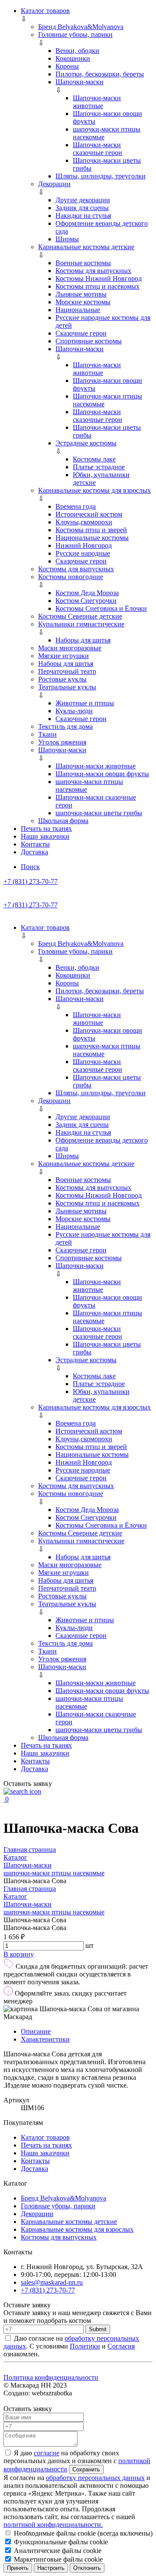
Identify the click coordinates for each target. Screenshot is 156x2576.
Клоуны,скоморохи (84, 522)
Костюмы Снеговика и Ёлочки (101, 608)
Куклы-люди (74, 711)
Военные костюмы (83, 263)
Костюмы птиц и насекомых (97, 286)
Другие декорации (83, 200)
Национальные (78, 310)
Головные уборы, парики (75, 35)
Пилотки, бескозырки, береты (100, 74)
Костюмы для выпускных (93, 271)
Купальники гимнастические (81, 624)
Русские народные (83, 553)
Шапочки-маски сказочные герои (97, 149)
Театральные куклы (67, 687)
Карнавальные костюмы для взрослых (94, 490)
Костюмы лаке (94, 459)
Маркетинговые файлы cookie (57, 2559)
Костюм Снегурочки (86, 601)
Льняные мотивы (81, 294)
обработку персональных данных (95, 2478)
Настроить (51, 2568)
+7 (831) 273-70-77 (31, 881)
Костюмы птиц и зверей (91, 530)
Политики (85, 2346)
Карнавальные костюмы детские (86, 247)
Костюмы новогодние (71, 577)
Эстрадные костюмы (86, 443)
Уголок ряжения (62, 742)
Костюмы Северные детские (80, 616)
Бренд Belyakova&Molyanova (81, 27)
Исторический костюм (89, 514)
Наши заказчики (45, 836)
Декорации (54, 184)
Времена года (76, 506)
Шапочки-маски (80, 82)
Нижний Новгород (84, 545)
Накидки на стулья (83, 216)
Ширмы (67, 239)
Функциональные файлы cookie (60, 2542)
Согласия (121, 2346)
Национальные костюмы (92, 538)
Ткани (47, 734)
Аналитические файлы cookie (57, 2551)
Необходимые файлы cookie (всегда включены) (82, 2533)
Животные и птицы (85, 703)
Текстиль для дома (65, 726)
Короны (67, 66)
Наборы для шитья (83, 640)
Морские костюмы (83, 302)
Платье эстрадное (99, 467)
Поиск (30, 867)
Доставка (34, 852)
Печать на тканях (46, 828)
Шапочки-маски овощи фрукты (102, 774)
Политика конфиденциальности (51, 2377)
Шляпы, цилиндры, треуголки (101, 176)
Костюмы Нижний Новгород (99, 278)
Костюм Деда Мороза (87, 593)
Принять (18, 2568)
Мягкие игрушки (63, 656)
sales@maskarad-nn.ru (52, 2282)
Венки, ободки (77, 51)
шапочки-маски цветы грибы (99, 813)
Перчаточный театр (67, 671)
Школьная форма (63, 821)
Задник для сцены (82, 208)
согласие (47, 2453)
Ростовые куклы (62, 679)
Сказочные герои (81, 333)
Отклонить (87, 2568)
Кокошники (73, 58)
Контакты (35, 844)
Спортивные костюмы (89, 341)
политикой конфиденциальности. (53, 2525)
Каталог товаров (45, 11)
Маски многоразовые (70, 648)
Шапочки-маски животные (97, 102)
